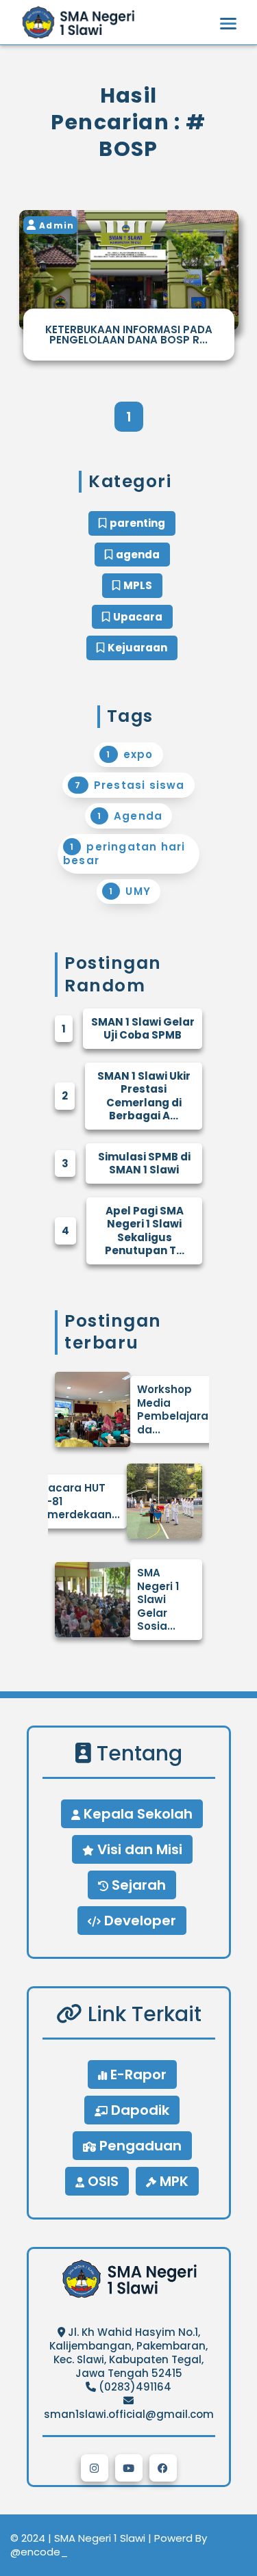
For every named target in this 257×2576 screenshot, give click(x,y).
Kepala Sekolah (136, 1814)
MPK (172, 2181)
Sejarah (137, 1885)
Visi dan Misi (138, 1849)
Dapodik (138, 2110)
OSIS (101, 2181)
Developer (138, 1921)
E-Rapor (137, 2074)
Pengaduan (139, 2146)
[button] (95, 2468)
